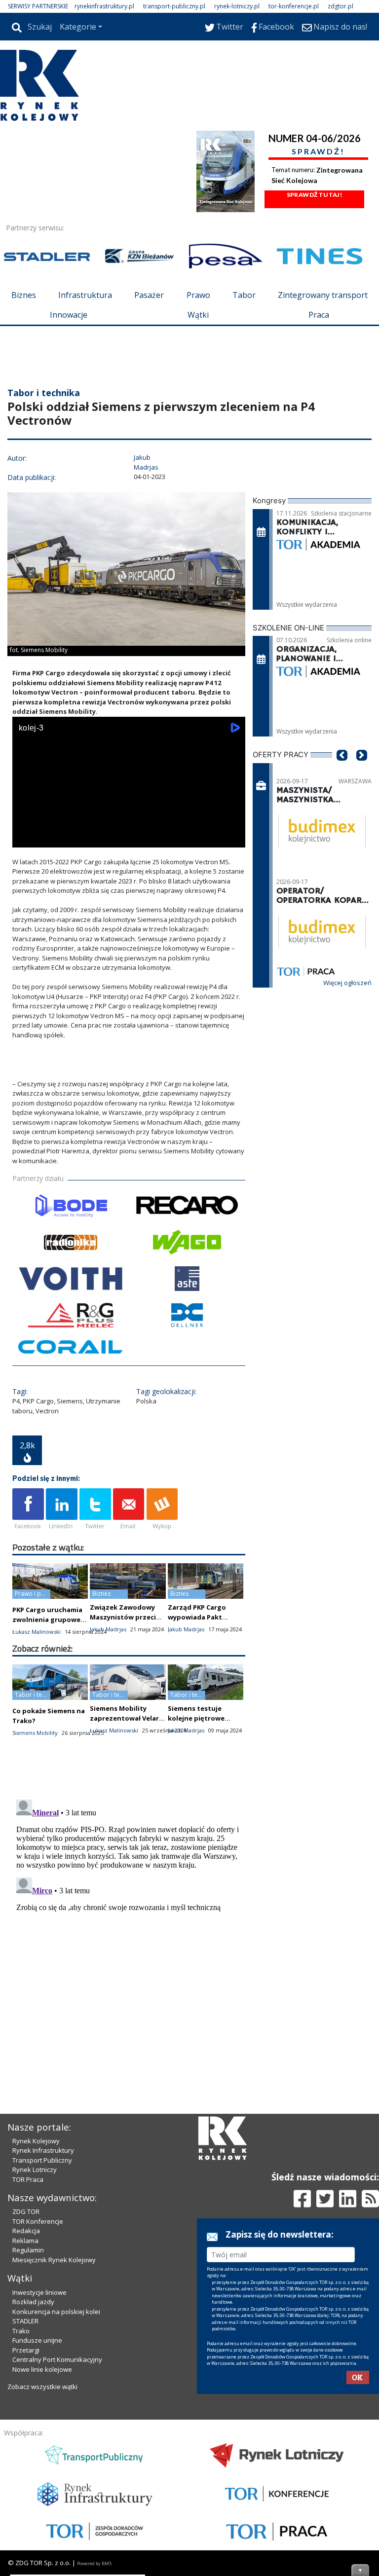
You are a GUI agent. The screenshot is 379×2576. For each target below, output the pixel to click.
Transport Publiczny (42, 2160)
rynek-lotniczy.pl (237, 6)
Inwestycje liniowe (39, 2292)
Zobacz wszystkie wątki (42, 2387)
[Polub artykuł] (28, 1509)
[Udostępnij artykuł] (62, 1509)
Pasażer (149, 295)
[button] (342, 770)
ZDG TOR (26, 2211)
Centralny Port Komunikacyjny (57, 2359)
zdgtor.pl (341, 6)
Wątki (198, 315)
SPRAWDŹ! (318, 151)
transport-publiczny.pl (174, 6)
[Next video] (51, 838)
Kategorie (78, 27)
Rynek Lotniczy (35, 2170)
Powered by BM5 (94, 2563)
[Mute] (76, 838)
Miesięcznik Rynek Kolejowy (54, 2260)
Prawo (198, 295)
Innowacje (69, 315)
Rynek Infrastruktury (43, 2150)
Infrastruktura (85, 295)
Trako (21, 2331)
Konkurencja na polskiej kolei (56, 2312)
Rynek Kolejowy (36, 2141)
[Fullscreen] (232, 838)
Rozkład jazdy (33, 2302)
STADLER (25, 2321)
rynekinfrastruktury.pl (104, 6)
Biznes (24, 295)
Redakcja (26, 2231)
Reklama (25, 2241)
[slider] (129, 827)
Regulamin (28, 2250)
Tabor (244, 295)
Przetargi (26, 2350)
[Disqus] (129, 1919)
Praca (319, 315)
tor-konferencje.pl (294, 6)
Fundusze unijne (37, 2340)
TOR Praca (28, 2179)
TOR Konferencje (38, 2221)
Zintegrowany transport (323, 295)
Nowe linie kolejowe (42, 2369)
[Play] (25, 838)
